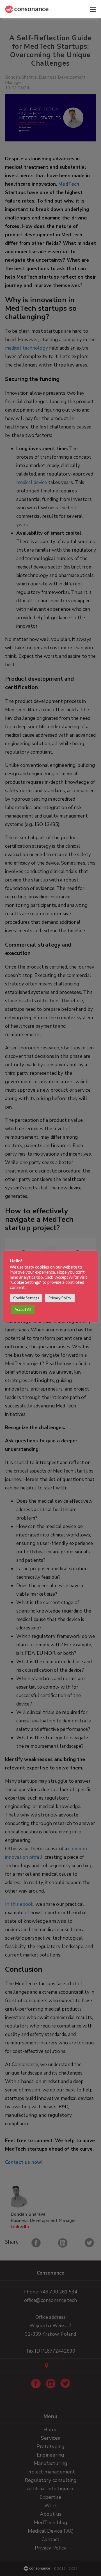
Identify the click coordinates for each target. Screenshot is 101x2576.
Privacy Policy (60, 1298)
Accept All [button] (23, 1309)
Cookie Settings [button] (26, 1298)
